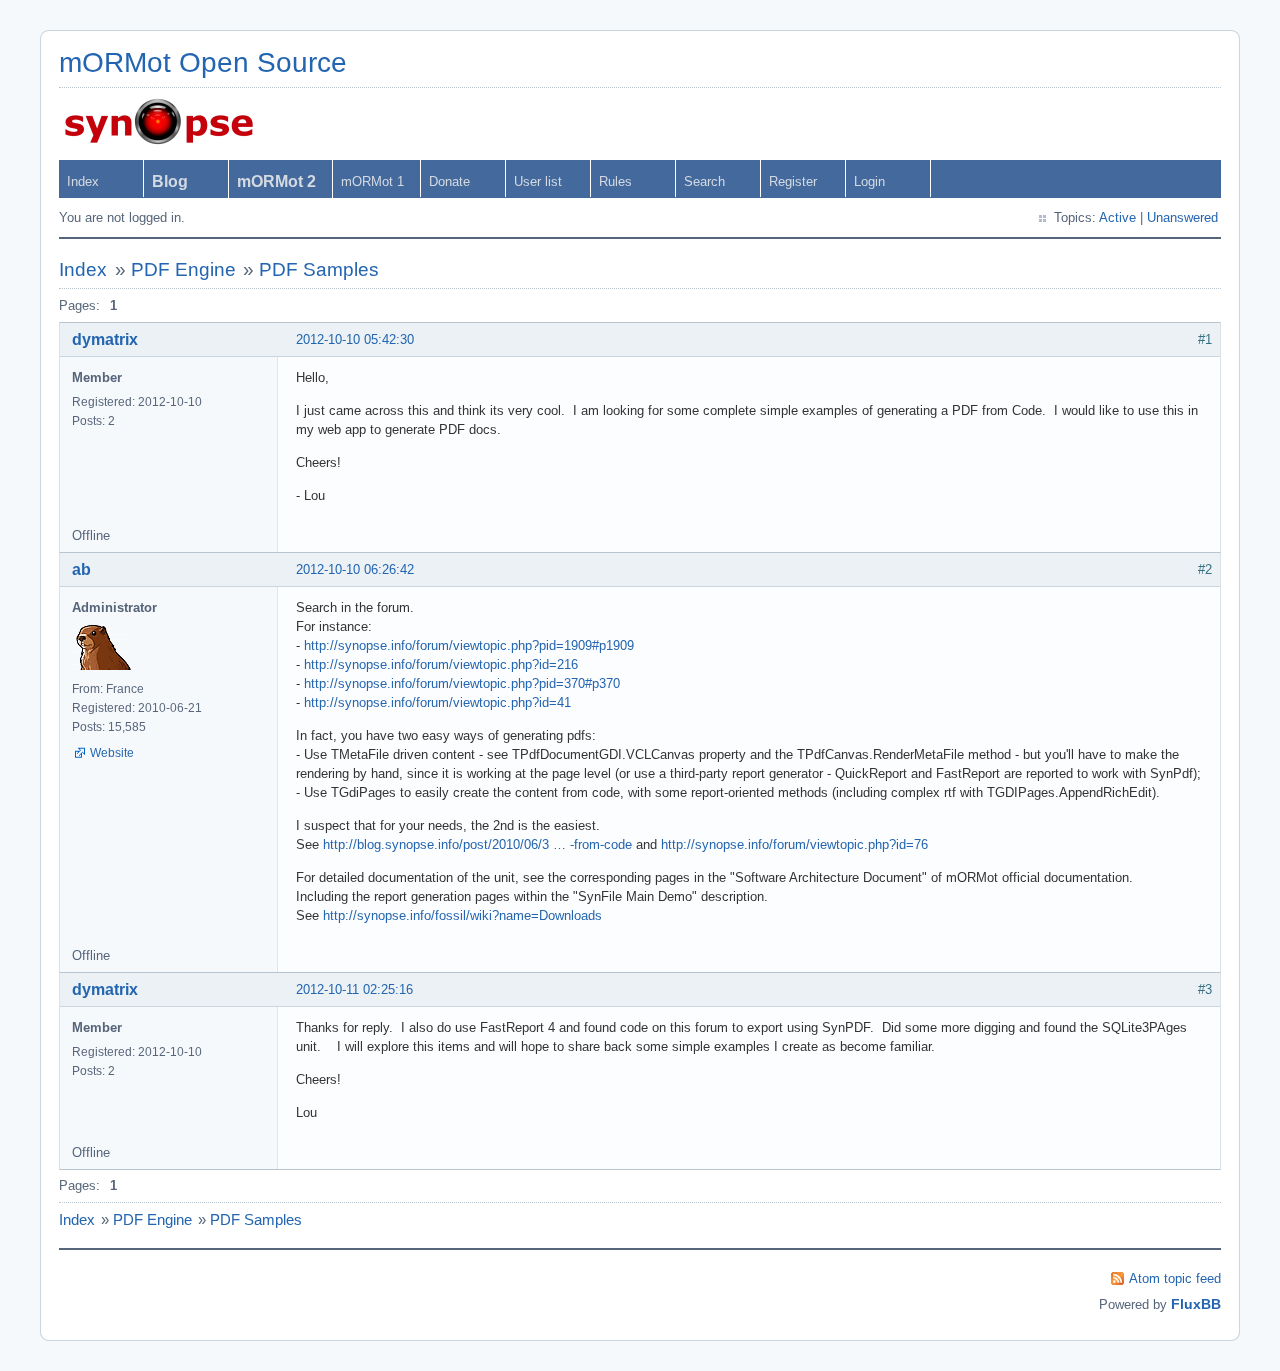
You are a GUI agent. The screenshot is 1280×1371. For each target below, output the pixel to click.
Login (869, 181)
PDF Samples (319, 269)
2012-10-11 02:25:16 (354, 989)
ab (81, 569)
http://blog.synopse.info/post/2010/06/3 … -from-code (477, 844)
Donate (449, 181)
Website (112, 753)
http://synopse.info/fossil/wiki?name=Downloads (462, 915)
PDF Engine (183, 269)
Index (83, 181)
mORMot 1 (372, 181)
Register (793, 181)
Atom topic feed (1175, 1278)
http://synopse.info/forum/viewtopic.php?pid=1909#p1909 (469, 645)
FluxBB (1196, 1304)
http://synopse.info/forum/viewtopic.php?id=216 (441, 664)
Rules (615, 181)
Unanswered (1182, 217)
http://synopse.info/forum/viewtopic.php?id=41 (437, 702)
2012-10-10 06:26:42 (355, 569)
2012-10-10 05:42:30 (355, 339)
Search (704, 181)
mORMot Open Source (203, 62)
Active (1117, 217)
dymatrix (105, 339)
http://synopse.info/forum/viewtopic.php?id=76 (794, 844)
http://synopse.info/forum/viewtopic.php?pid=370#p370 (462, 683)
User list (538, 181)
